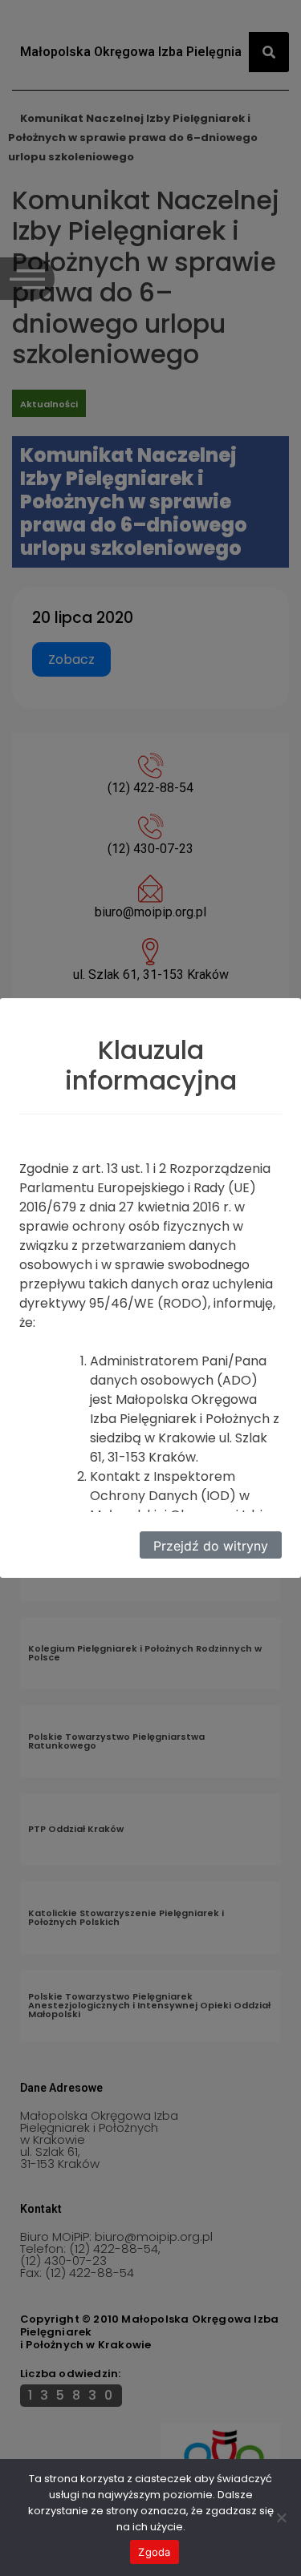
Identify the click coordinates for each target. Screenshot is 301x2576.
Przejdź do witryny (211, 1546)
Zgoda (154, 2552)
